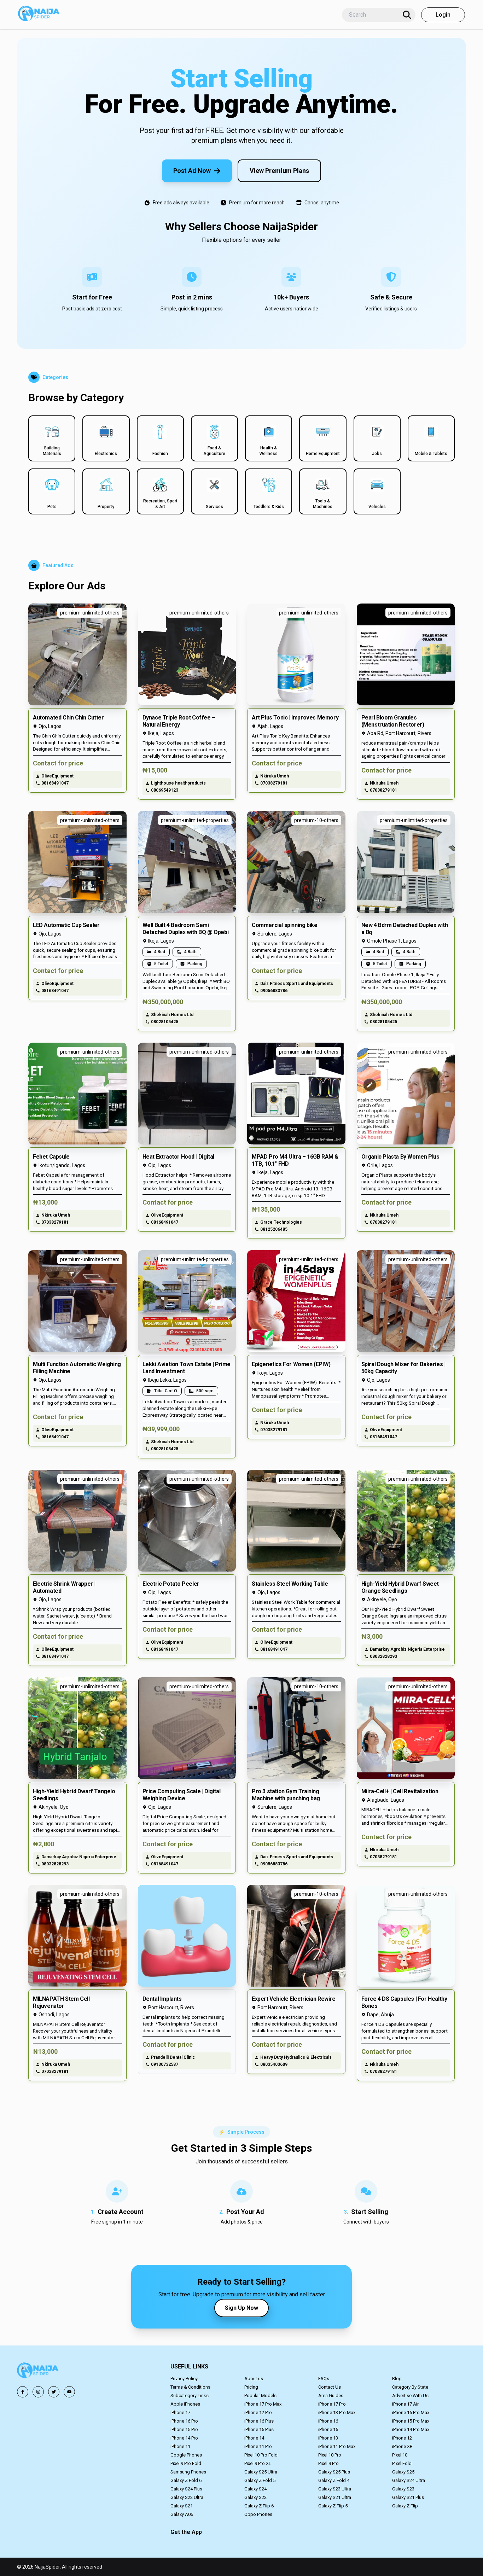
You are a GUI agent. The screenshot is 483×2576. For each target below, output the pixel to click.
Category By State (410, 2387)
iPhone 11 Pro (258, 2446)
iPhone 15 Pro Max (411, 2421)
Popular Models (260, 2396)
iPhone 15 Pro (184, 2429)
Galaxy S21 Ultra (335, 2497)
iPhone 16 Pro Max (411, 2412)
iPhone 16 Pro (184, 2421)
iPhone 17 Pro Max (263, 2404)
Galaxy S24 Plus (186, 2489)
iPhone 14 (254, 2438)
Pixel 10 (400, 2455)
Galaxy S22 (255, 2497)
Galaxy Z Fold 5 (260, 2480)
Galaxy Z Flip (405, 2506)
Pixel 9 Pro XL (258, 2463)
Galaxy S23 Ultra (335, 2489)
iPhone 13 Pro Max (337, 2412)
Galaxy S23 (403, 2489)
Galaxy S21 (182, 2506)
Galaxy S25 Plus (334, 2472)
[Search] (407, 15)
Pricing (251, 2387)
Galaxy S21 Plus (408, 2497)
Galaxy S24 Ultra (409, 2480)
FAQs (324, 2379)
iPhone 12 (402, 2438)
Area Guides (331, 2396)
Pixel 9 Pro (328, 2463)
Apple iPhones (185, 2404)
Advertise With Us (410, 2396)
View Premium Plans (279, 171)
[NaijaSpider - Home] (38, 2371)
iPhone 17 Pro (332, 2404)
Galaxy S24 (255, 2489)
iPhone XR (402, 2446)
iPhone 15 (328, 2429)
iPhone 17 (180, 2412)
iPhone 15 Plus (259, 2429)
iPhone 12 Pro (258, 2412)
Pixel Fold (402, 2463)
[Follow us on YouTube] (69, 2392)
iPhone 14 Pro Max (411, 2429)
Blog (397, 2379)
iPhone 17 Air (405, 2404)
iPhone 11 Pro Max (337, 2446)
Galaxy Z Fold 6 (186, 2480)
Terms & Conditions (190, 2387)
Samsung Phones (188, 2472)
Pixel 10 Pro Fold (261, 2455)
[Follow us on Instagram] (38, 2392)
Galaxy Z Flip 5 (333, 2506)
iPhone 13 (328, 2438)
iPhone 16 (328, 2421)
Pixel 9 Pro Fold (186, 2463)
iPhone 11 (180, 2446)
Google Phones (186, 2455)
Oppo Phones (258, 2514)
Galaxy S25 (403, 2472)
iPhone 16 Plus (259, 2421)
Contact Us (330, 2387)
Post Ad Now (192, 171)
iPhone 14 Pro (184, 2438)
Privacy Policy (184, 2379)
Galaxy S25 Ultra (261, 2472)
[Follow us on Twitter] (54, 2392)
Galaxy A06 (182, 2514)
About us (254, 2379)
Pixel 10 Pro (330, 2455)
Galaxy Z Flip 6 (259, 2506)
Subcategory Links (190, 2396)
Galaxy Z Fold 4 (334, 2480)
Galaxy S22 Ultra (187, 2497)
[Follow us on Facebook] (23, 2392)
